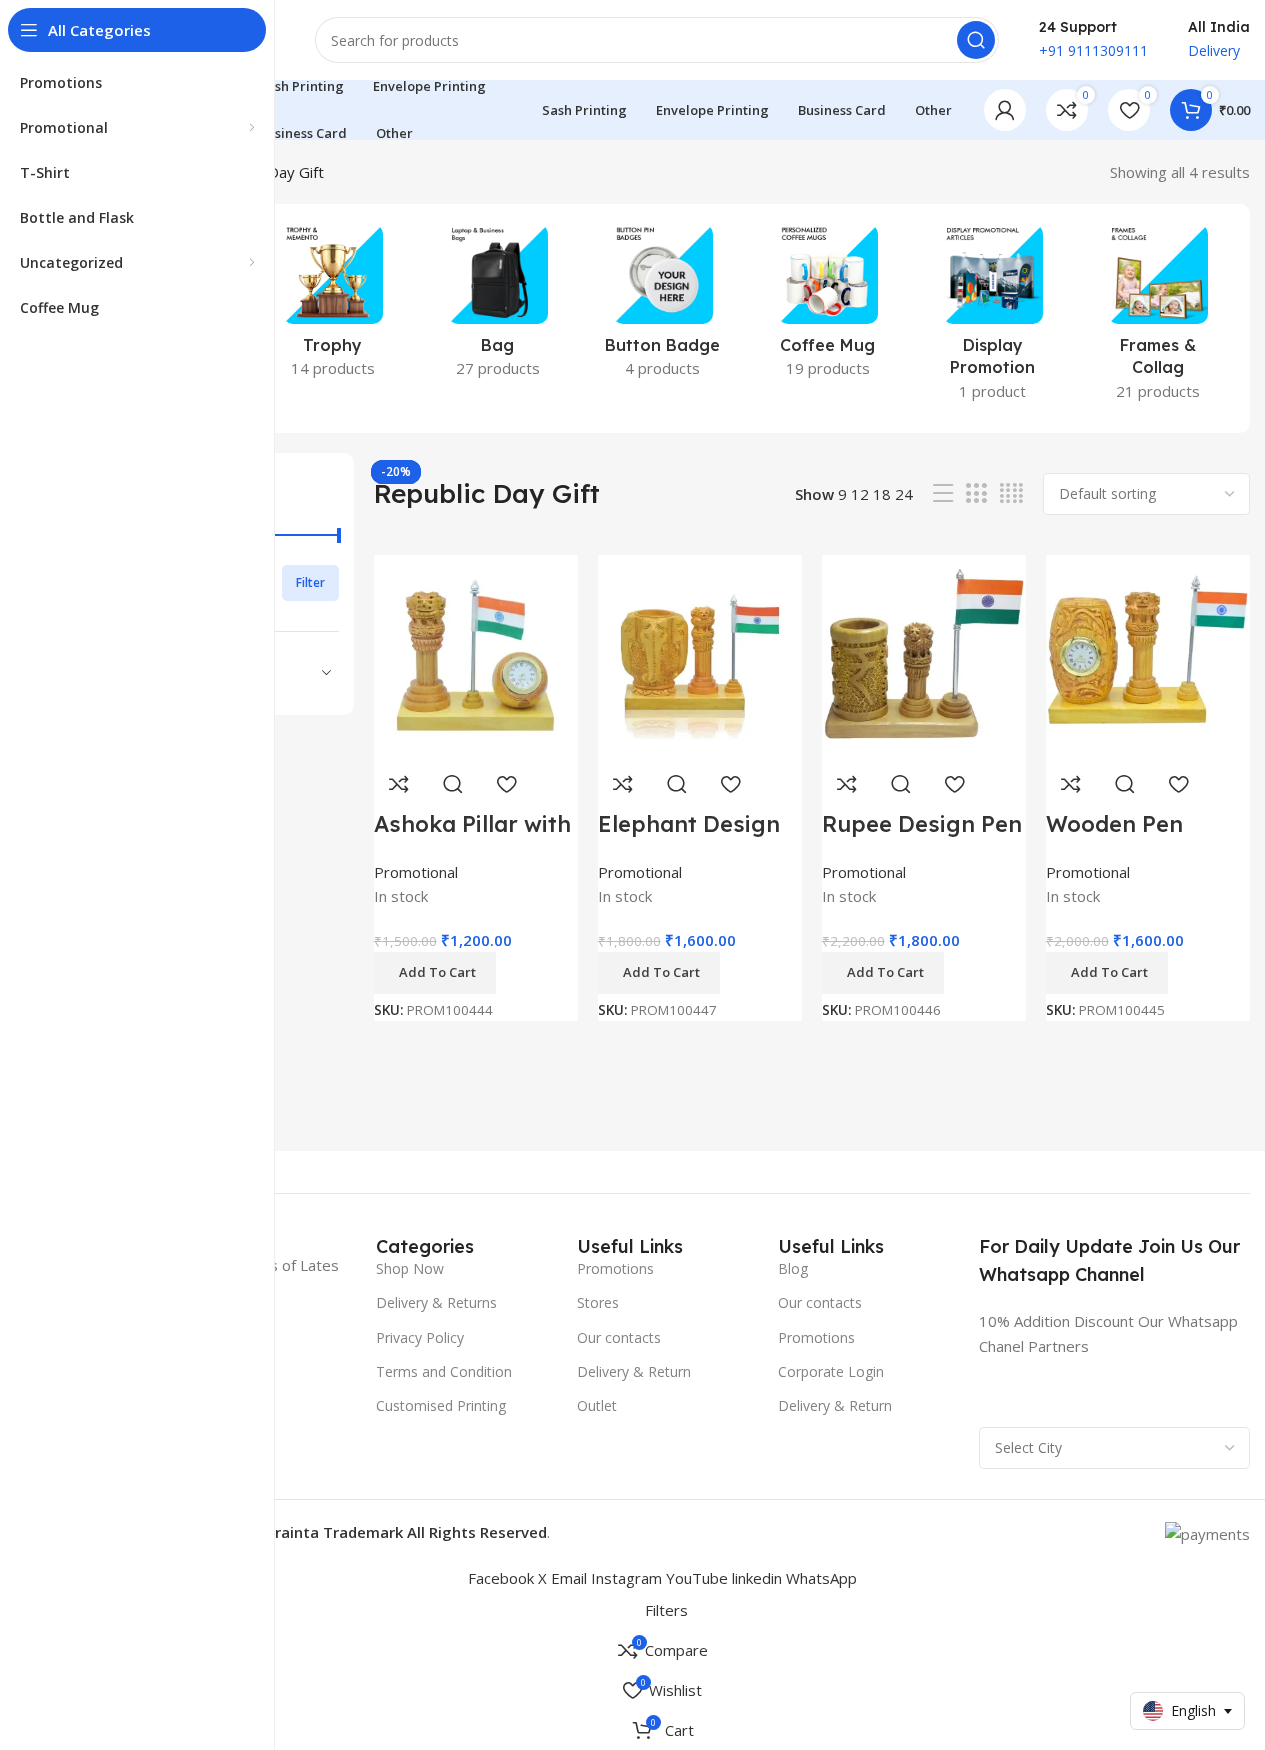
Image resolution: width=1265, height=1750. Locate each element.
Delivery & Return (634, 1371)
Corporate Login (831, 1371)
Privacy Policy (420, 1337)
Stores (598, 1302)
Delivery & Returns (436, 1302)
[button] (1107, 973)
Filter (310, 582)
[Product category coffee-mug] (827, 307)
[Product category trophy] (332, 307)
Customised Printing (441, 1405)
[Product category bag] (497, 307)
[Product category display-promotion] (992, 318)
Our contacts (619, 1337)
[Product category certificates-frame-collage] (1157, 318)
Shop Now (410, 1268)
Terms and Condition (444, 1371)
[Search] (976, 40)
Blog (793, 1268)
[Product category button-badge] (662, 307)
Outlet (597, 1405)
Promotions (615, 1268)
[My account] (1005, 110)
